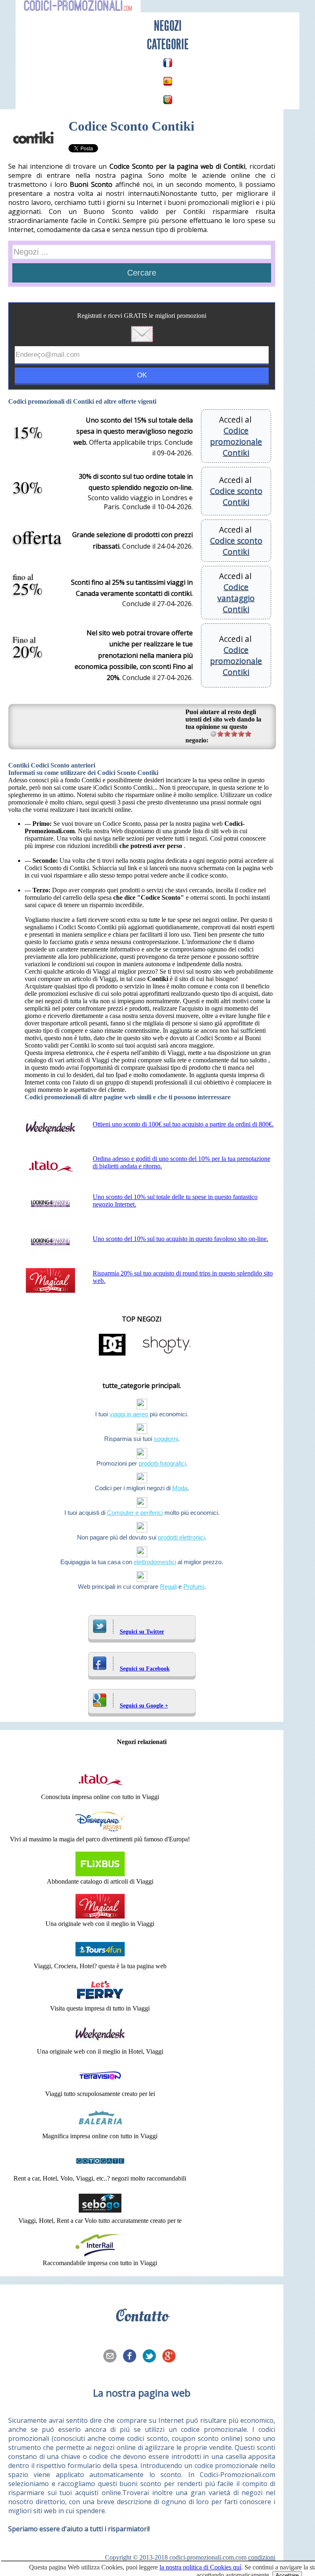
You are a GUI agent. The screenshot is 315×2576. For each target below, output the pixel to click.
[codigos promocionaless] (168, 81)
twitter (152, 2357)
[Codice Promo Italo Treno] (100, 1789)
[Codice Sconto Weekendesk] (100, 2044)
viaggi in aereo (129, 1414)
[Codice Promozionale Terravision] (100, 2086)
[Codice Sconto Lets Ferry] (100, 2001)
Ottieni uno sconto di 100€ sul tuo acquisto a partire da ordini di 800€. (183, 1124)
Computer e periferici (135, 1513)
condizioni (262, 2557)
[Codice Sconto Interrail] (100, 2255)
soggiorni (166, 1439)
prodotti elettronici (181, 1537)
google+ (171, 2357)
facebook (132, 2357)
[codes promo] (168, 63)
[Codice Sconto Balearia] (100, 2129)
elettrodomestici (155, 1562)
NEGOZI (168, 26)
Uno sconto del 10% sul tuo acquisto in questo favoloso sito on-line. (180, 1239)
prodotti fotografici (162, 1463)
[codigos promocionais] (168, 100)
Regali (168, 1587)
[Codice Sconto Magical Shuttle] (100, 1916)
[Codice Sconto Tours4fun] (100, 1959)
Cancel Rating (213, 734)
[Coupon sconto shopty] (167, 1355)
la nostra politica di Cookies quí (200, 2567)
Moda (180, 1488)
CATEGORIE (168, 44)
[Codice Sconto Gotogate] (100, 2171)
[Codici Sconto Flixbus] (100, 1874)
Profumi (194, 1587)
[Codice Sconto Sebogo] (100, 2213)
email (112, 2357)
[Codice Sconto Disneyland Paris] (100, 1832)
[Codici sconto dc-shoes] (112, 1355)
